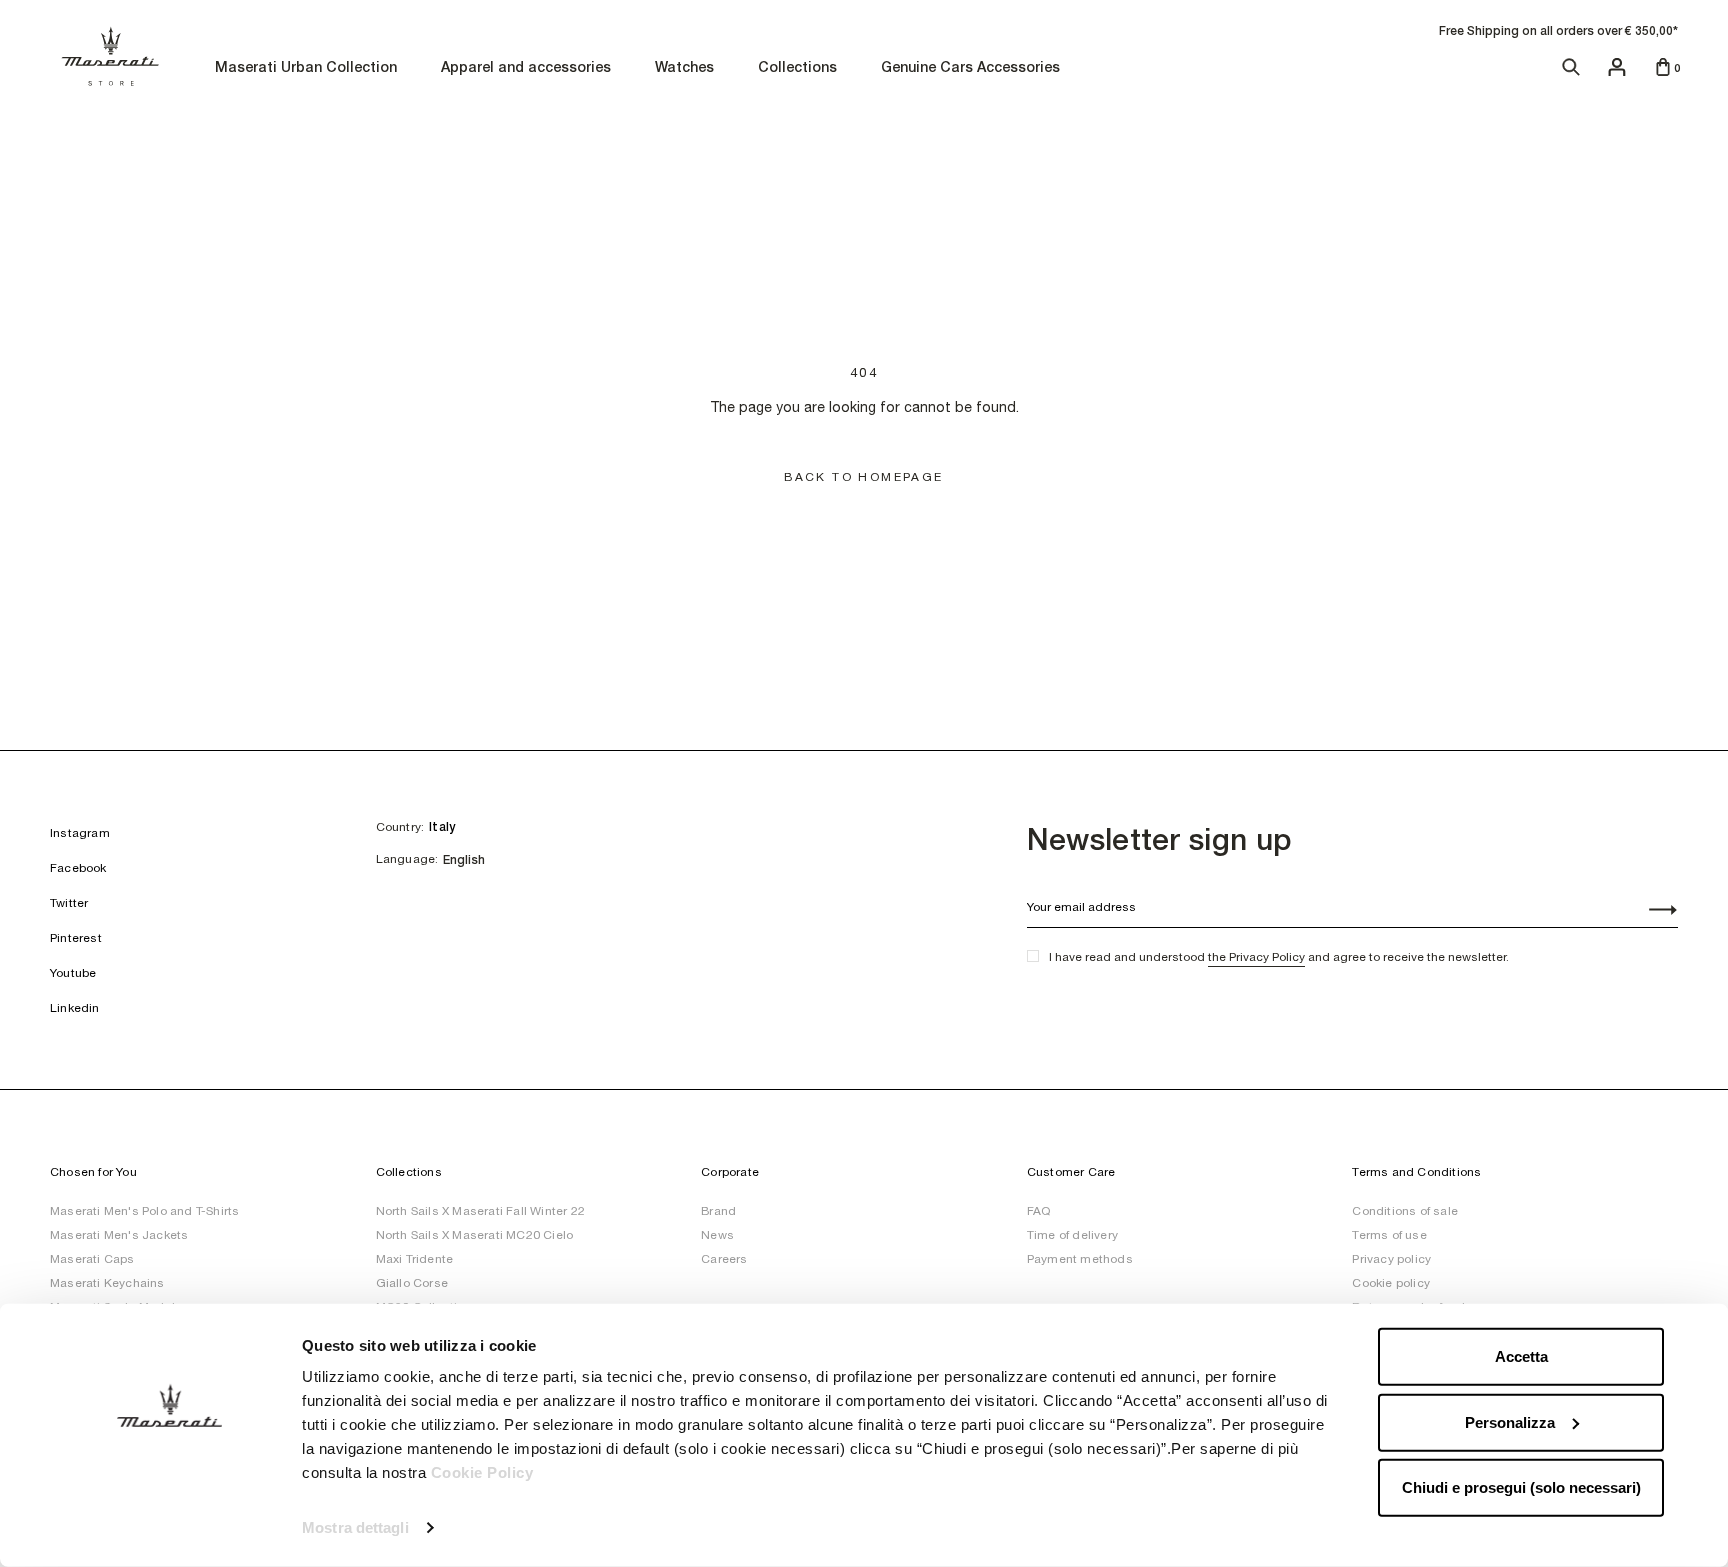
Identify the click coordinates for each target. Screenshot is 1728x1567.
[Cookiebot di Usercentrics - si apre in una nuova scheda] (169, 1528)
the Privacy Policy (1256, 957)
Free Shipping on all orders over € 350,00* (1558, 31)
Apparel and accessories (526, 68)
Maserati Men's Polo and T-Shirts (144, 1211)
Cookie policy (1391, 1283)
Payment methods (1080, 1259)
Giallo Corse (412, 1283)
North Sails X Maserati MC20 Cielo (475, 1235)
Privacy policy (1391, 1259)
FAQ (1039, 1211)
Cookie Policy (482, 1472)
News (717, 1235)
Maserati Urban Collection (306, 68)
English (464, 860)
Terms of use (1389, 1235)
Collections (797, 68)
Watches (684, 68)
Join (1652, 912)
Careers (724, 1259)
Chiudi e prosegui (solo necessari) (1521, 1487)
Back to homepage (863, 477)
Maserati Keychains (107, 1283)
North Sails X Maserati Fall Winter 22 (480, 1211)
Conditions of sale (1405, 1211)
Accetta (1521, 1356)
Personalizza (1510, 1421)
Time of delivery (1072, 1235)
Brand (718, 1211)
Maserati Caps (92, 1259)
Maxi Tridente (415, 1259)
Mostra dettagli (355, 1527)
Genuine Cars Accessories (970, 68)
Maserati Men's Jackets (119, 1235)
